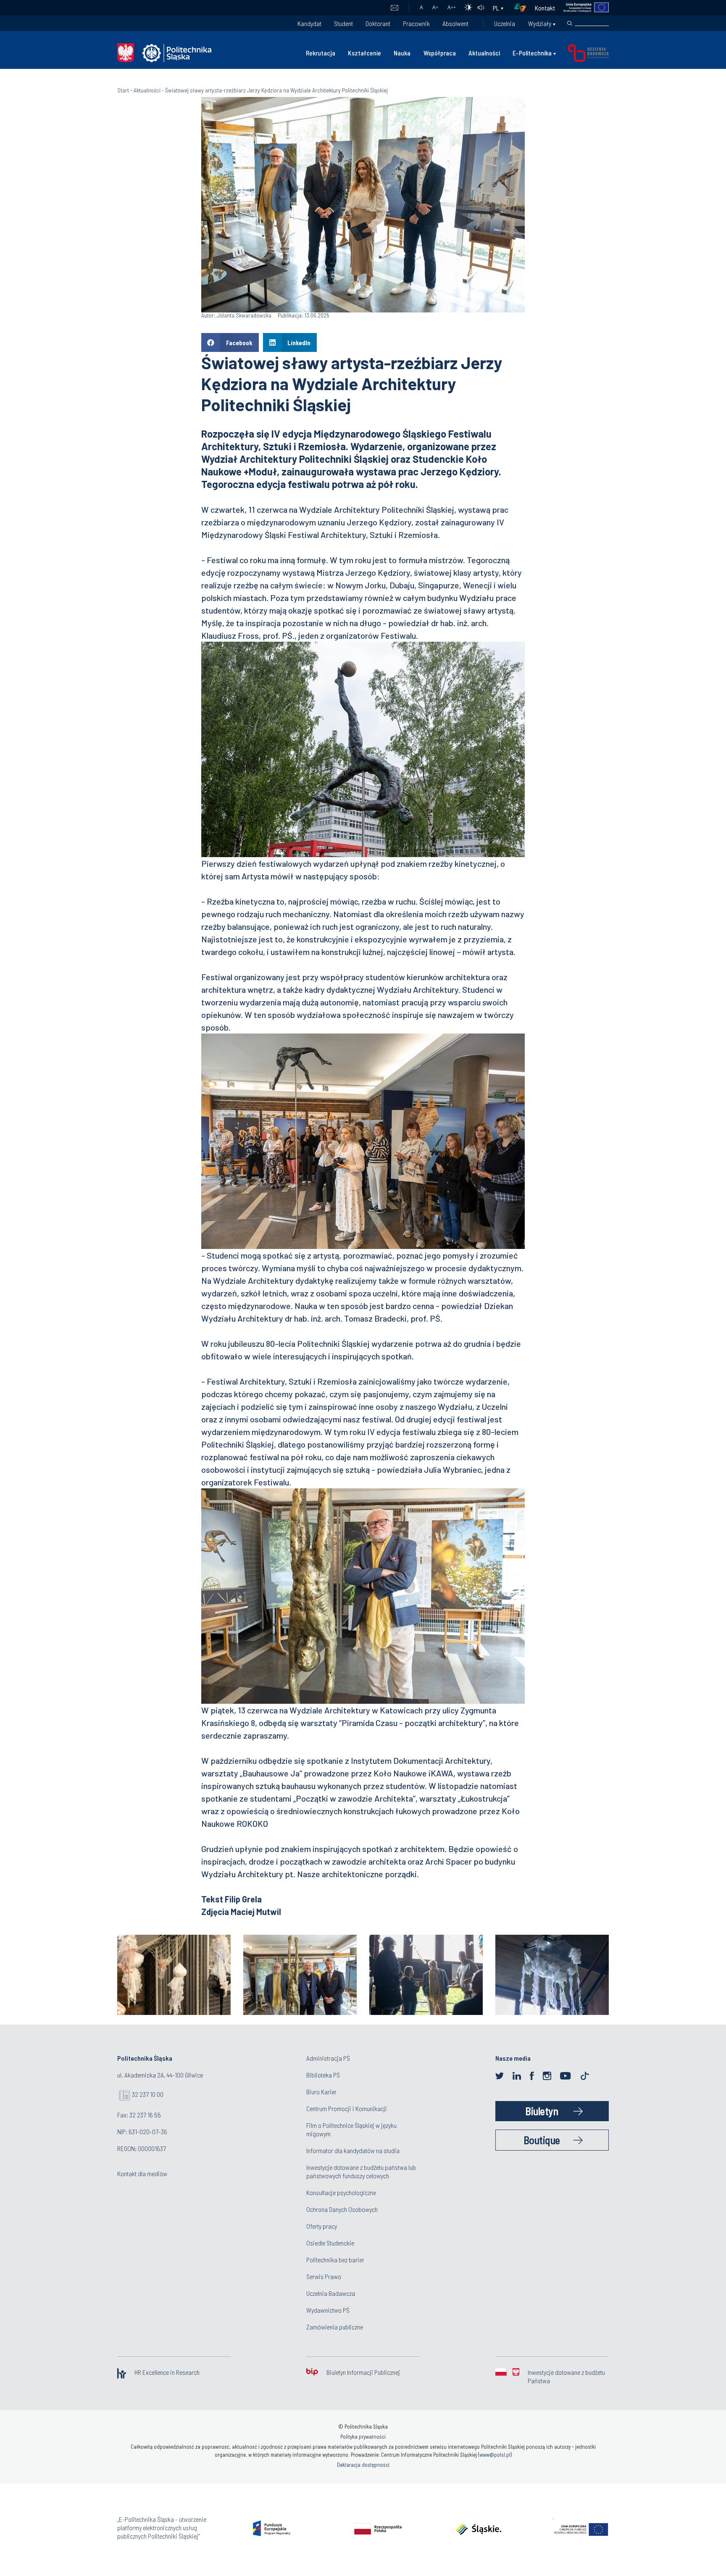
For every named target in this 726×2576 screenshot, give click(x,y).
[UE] (582, 8)
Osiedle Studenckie (330, 2243)
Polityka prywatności (363, 2437)
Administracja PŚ (328, 2058)
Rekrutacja (321, 53)
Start (123, 90)
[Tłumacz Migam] (523, 8)
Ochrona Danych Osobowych (342, 2209)
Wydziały (540, 23)
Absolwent (455, 23)
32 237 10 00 (148, 2094)
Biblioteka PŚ (323, 2075)
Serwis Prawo (324, 2276)
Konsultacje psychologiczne (341, 2192)
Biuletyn (542, 2111)
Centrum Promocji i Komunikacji (347, 2108)
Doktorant (378, 23)
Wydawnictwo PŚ (328, 2310)
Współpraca (440, 53)
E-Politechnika (532, 53)
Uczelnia (505, 23)
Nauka (402, 53)
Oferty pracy (322, 2226)
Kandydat (309, 23)
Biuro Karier (321, 2092)
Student (343, 23)
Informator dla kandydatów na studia (353, 2150)
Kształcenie (364, 53)
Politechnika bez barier (335, 2260)
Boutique (542, 2140)
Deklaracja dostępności (363, 2465)
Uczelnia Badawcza (331, 2293)
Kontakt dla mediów (142, 2173)
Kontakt (545, 8)
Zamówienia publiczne (335, 2327)
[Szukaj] (570, 24)
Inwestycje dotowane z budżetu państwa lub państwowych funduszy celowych (361, 2171)
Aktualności (484, 53)
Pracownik (416, 23)
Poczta (394, 8)
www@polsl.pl (495, 2455)
